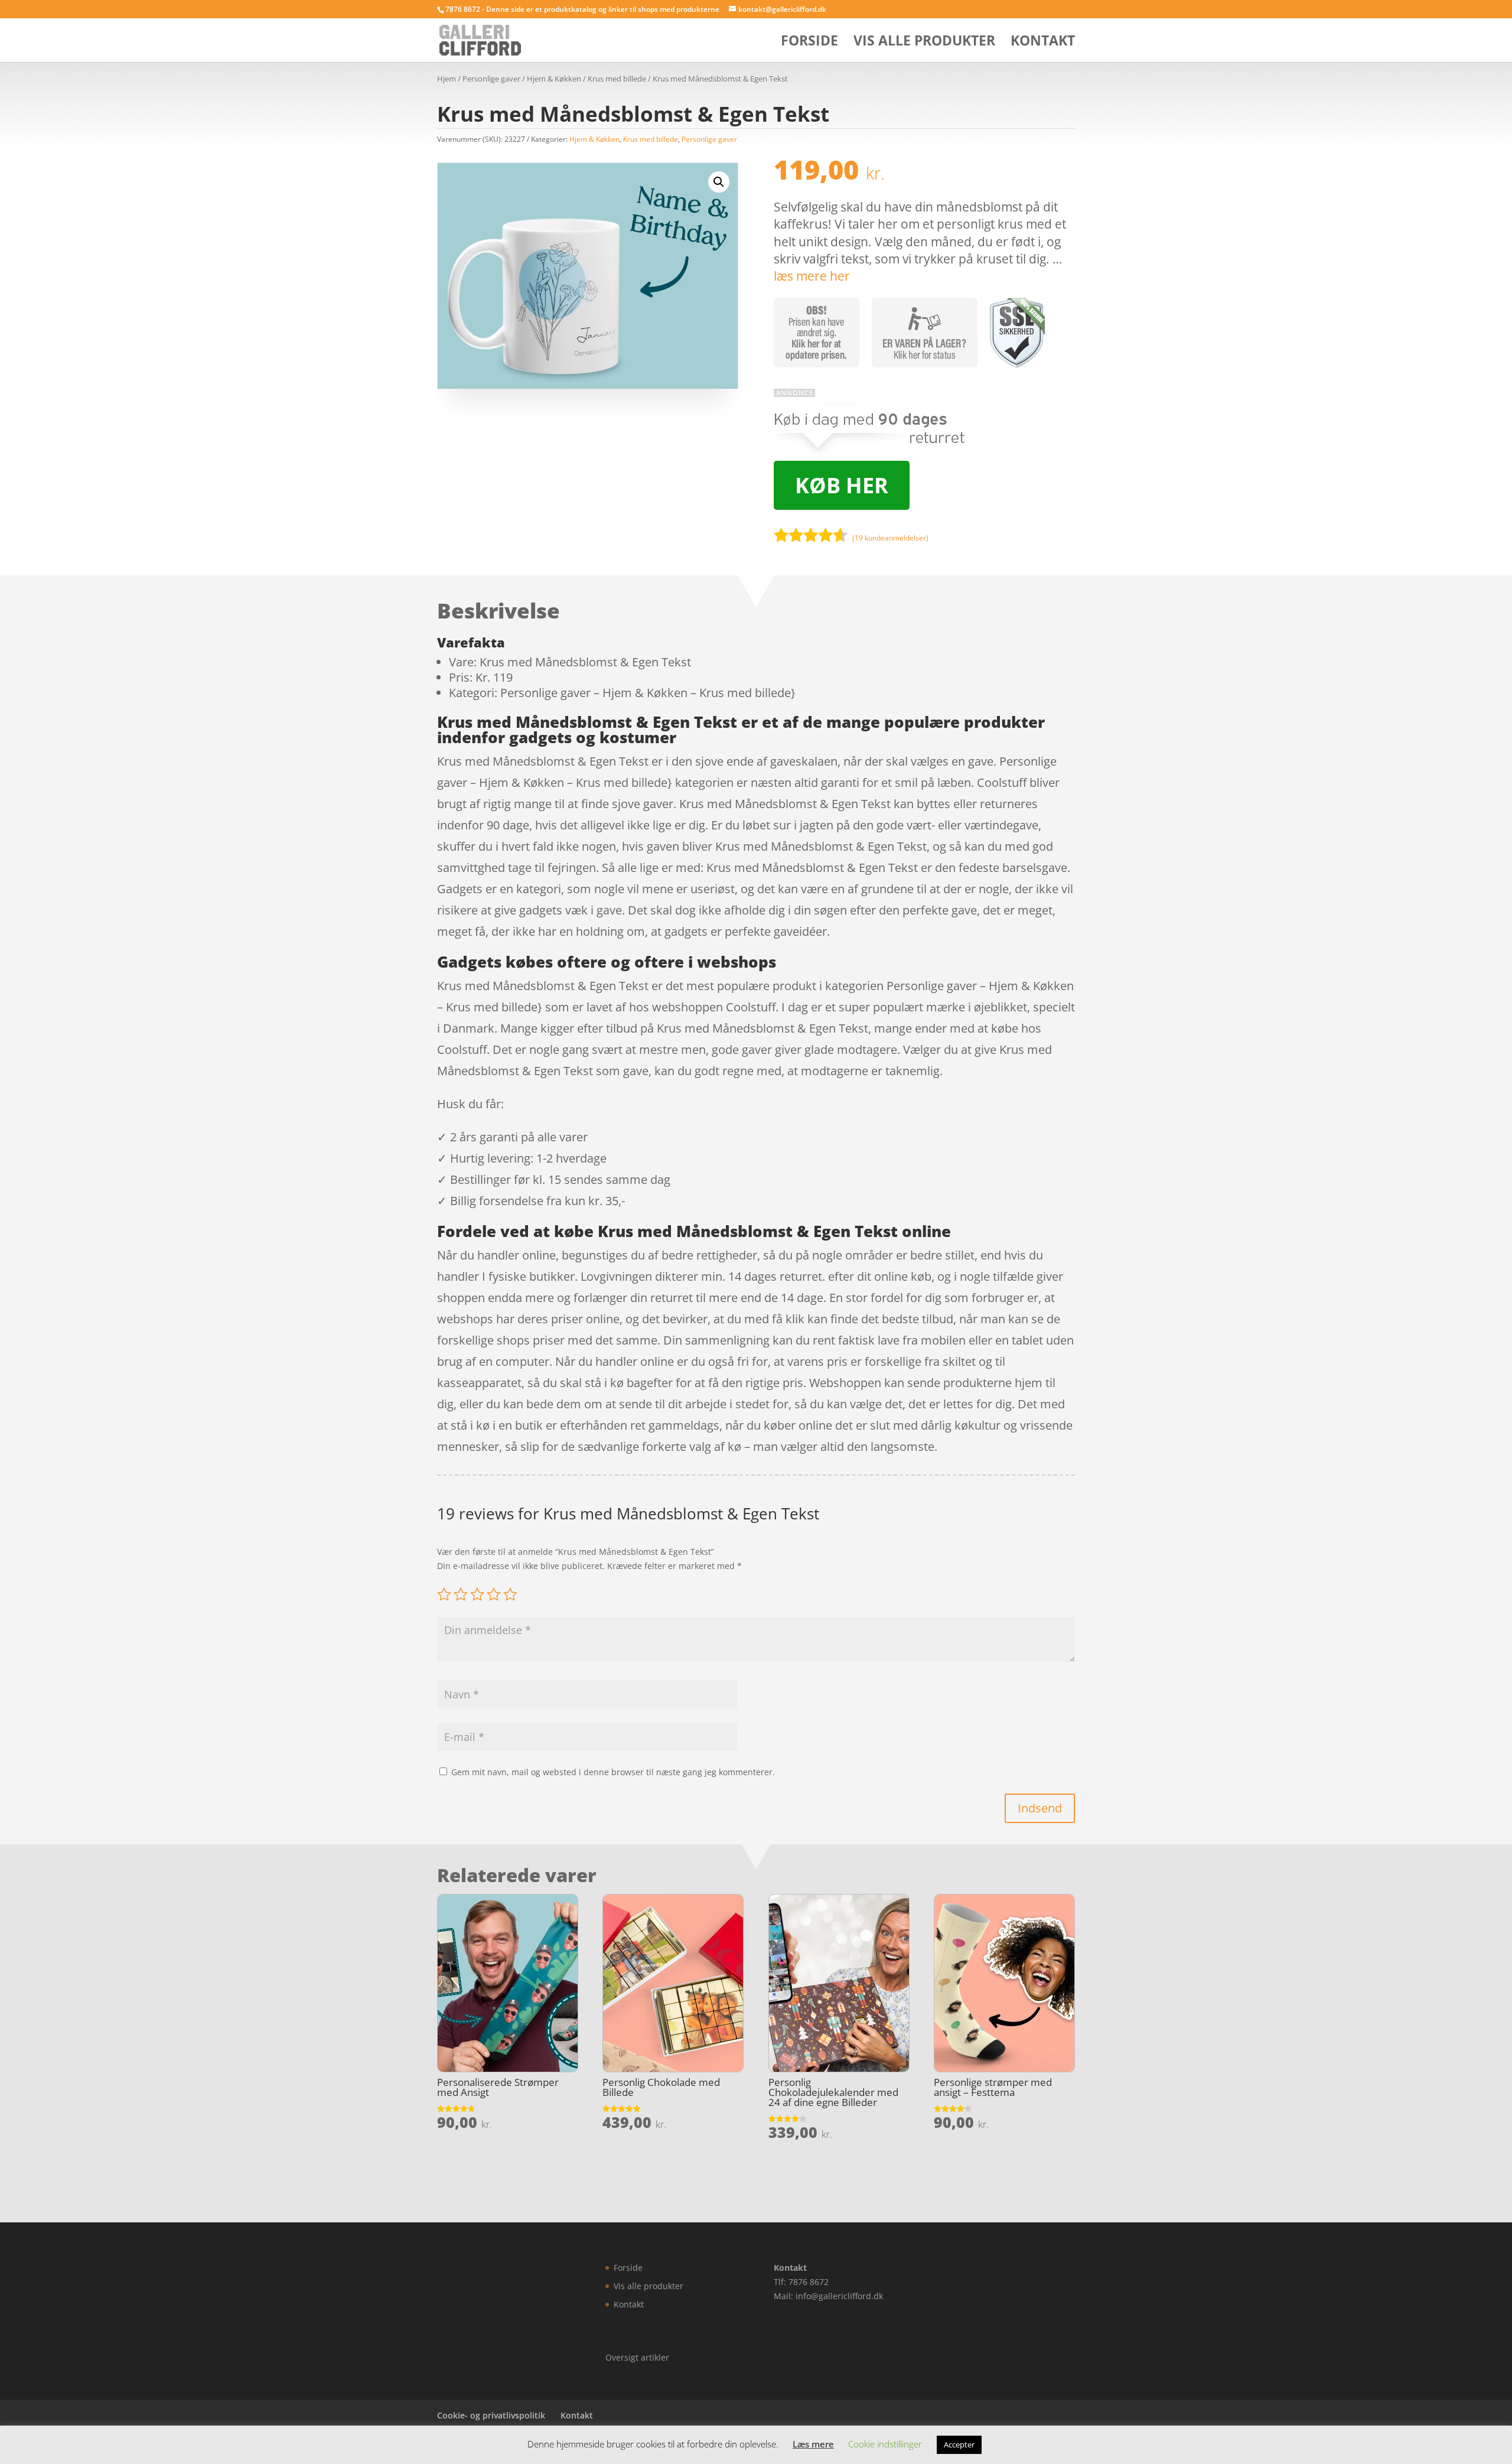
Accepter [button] (959, 2445)
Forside (809, 43)
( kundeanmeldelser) (890, 537)
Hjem (447, 79)
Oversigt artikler (637, 2357)
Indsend (1040, 1808)
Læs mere (813, 2444)
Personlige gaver (491, 79)
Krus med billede (617, 79)
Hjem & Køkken (554, 79)
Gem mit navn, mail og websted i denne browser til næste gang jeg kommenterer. (613, 1772)
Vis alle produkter (924, 43)
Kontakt (1043, 43)
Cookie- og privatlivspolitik (491, 2415)
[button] (719, 182)
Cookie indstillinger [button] (885, 2444)
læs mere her (812, 276)
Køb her (842, 485)
